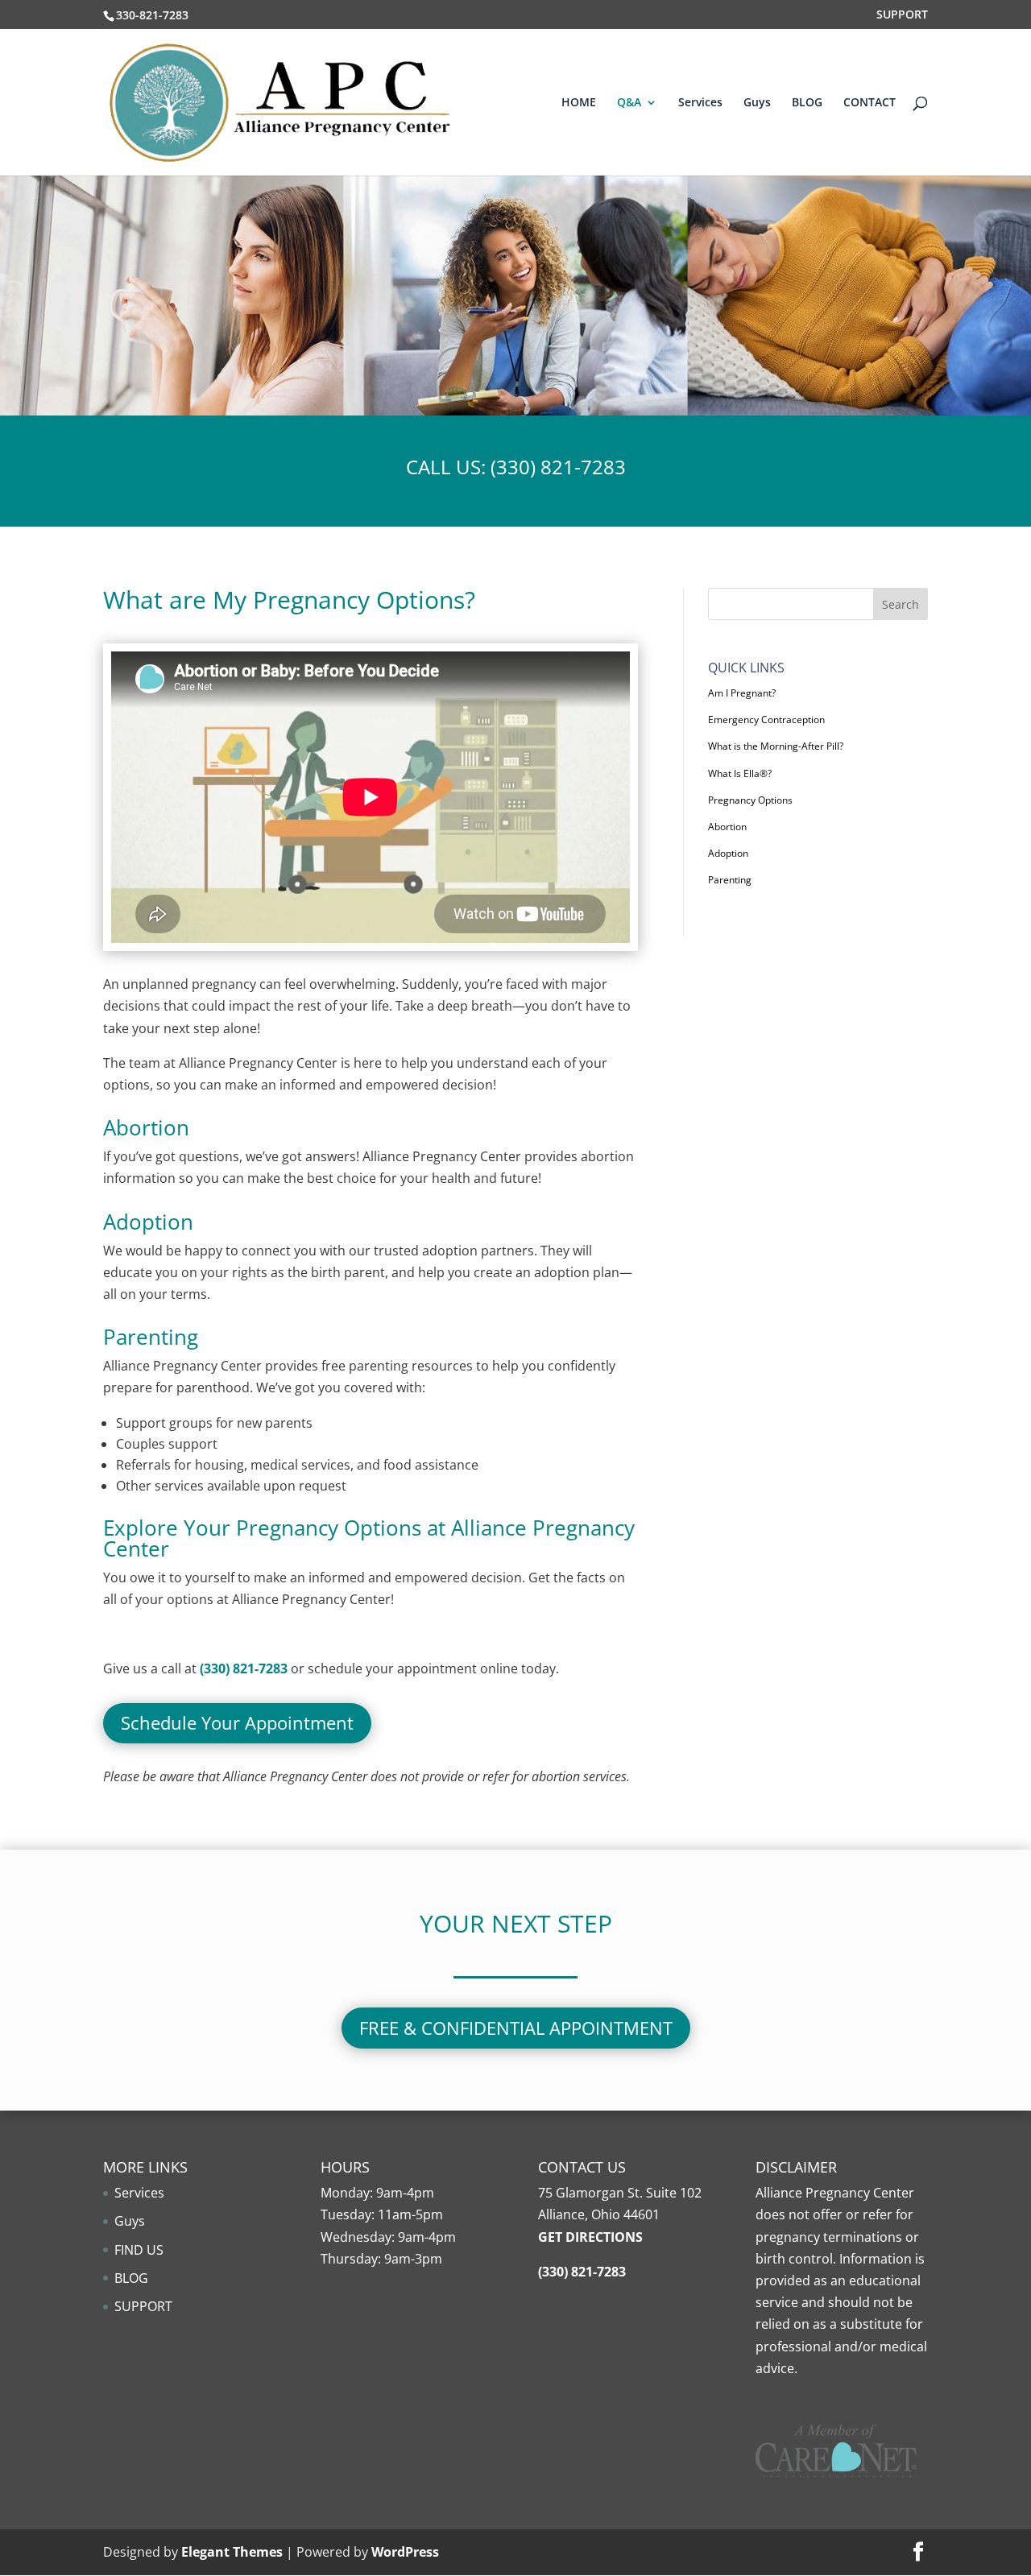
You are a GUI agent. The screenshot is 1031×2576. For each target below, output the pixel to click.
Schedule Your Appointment (237, 1722)
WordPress (405, 2552)
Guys (757, 103)
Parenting (730, 880)
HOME (579, 103)
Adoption (728, 853)
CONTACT (870, 103)
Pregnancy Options (750, 800)
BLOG (807, 103)
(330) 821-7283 (558, 467)
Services (700, 103)
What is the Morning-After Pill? (776, 746)
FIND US (139, 2250)
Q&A (629, 103)
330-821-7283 (152, 15)
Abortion (727, 827)
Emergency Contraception (766, 719)
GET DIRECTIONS (590, 2237)
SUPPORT (902, 15)
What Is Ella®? (740, 773)
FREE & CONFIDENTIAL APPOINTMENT (516, 2028)
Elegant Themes (232, 2552)
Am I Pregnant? (742, 693)
